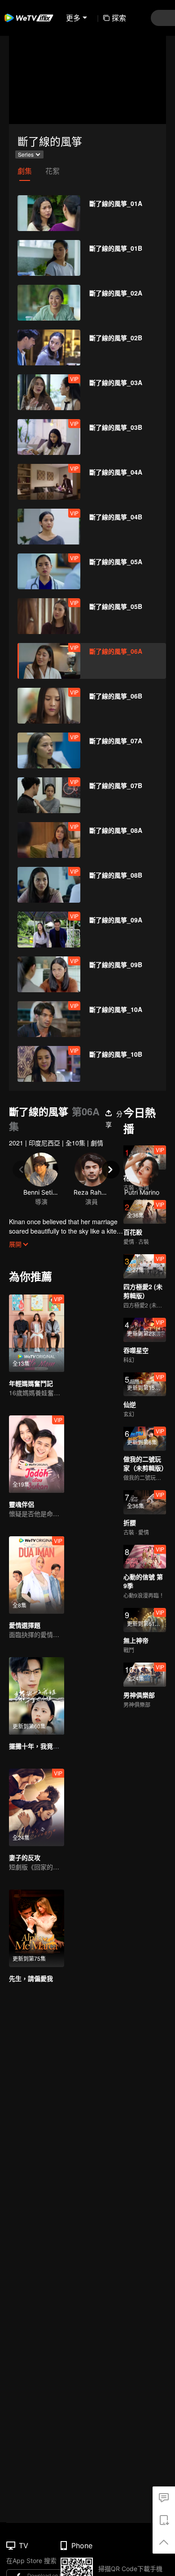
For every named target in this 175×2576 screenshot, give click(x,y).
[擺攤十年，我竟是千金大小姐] (37, 1696)
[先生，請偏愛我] (37, 1928)
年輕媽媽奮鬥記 (31, 1383)
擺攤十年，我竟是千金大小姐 (50, 1746)
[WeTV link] (29, 18)
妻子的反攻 (25, 1857)
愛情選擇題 (25, 1625)
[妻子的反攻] (37, 1807)
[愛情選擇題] (37, 1575)
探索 (119, 18)
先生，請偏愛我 (31, 1978)
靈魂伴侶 (22, 1504)
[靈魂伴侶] (37, 1454)
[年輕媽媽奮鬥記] (37, 1333)
